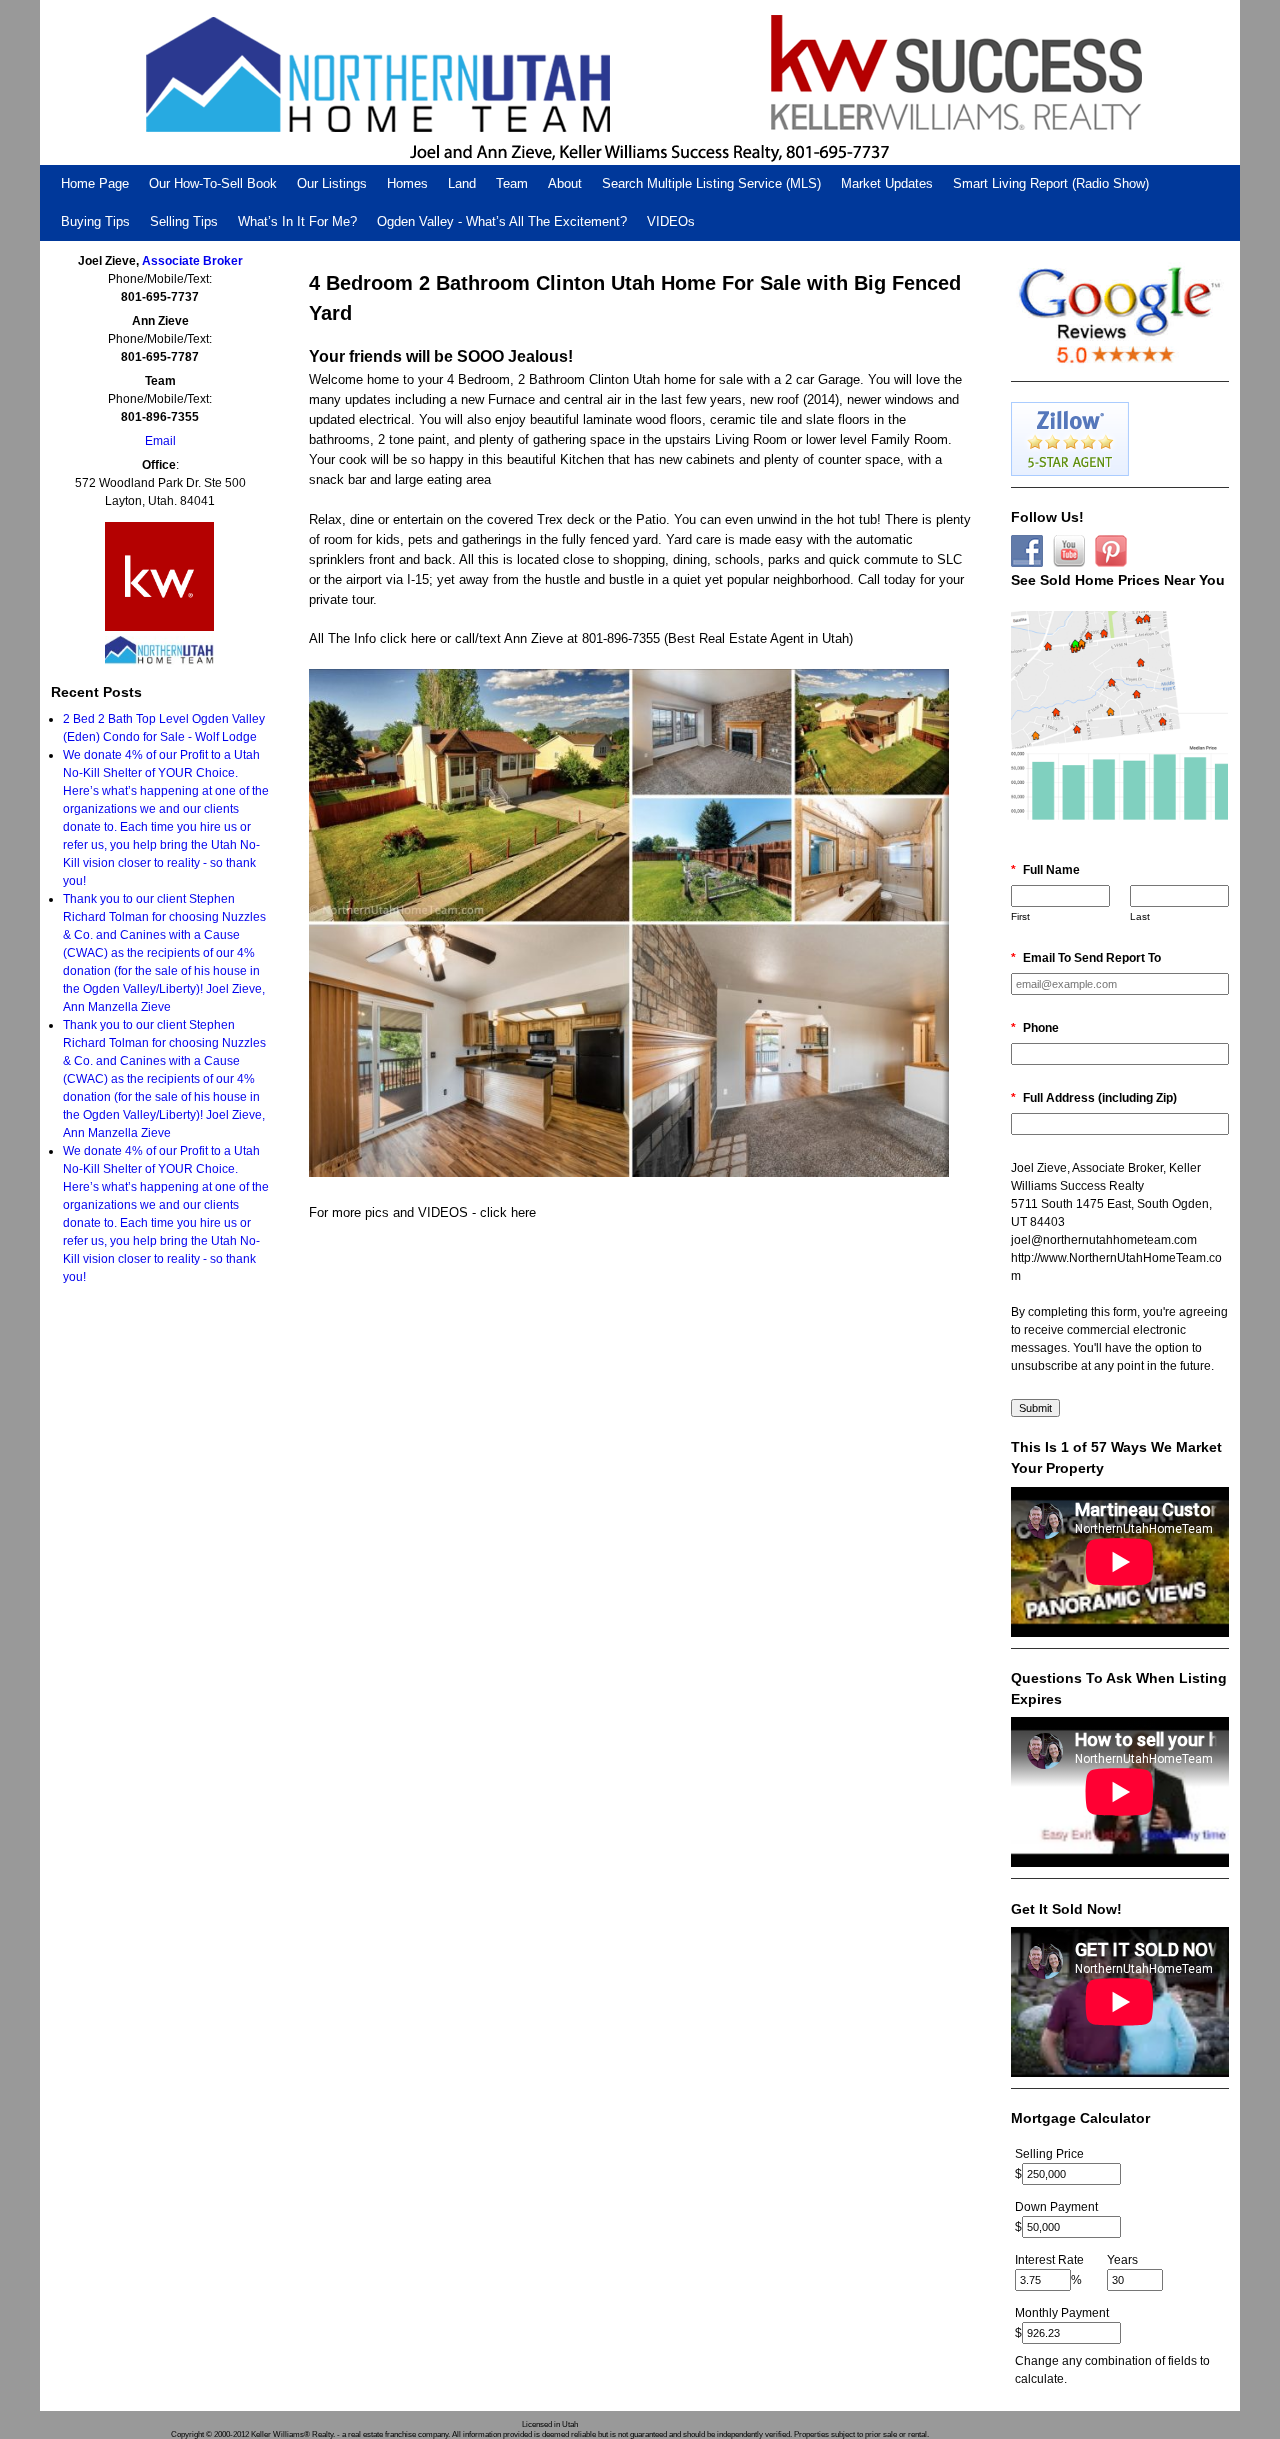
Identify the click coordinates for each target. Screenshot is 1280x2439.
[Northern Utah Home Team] (640, 82)
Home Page (95, 183)
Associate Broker (192, 261)
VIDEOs (671, 221)
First (1020, 916)
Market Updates (887, 183)
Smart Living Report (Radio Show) (1051, 183)
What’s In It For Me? (297, 221)
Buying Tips (95, 221)
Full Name (1045, 870)
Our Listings (332, 183)
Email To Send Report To (1086, 958)
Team (512, 183)
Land (462, 183)
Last (1140, 916)
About (565, 183)
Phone (1035, 1028)
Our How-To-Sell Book (213, 183)
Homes (407, 183)
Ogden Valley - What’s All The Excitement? (502, 221)
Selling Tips (184, 221)
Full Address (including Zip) (1094, 1098)
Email (160, 441)
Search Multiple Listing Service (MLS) (711, 183)
